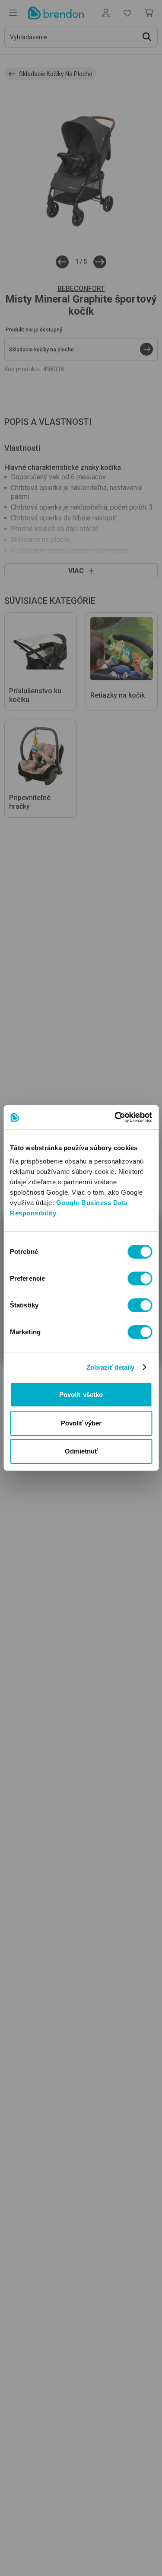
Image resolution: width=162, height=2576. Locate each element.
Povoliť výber (81, 1423)
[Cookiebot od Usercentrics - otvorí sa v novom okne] (115, 1117)
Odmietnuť (81, 1451)
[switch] (140, 1278)
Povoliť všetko (81, 1395)
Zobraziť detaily (111, 1367)
